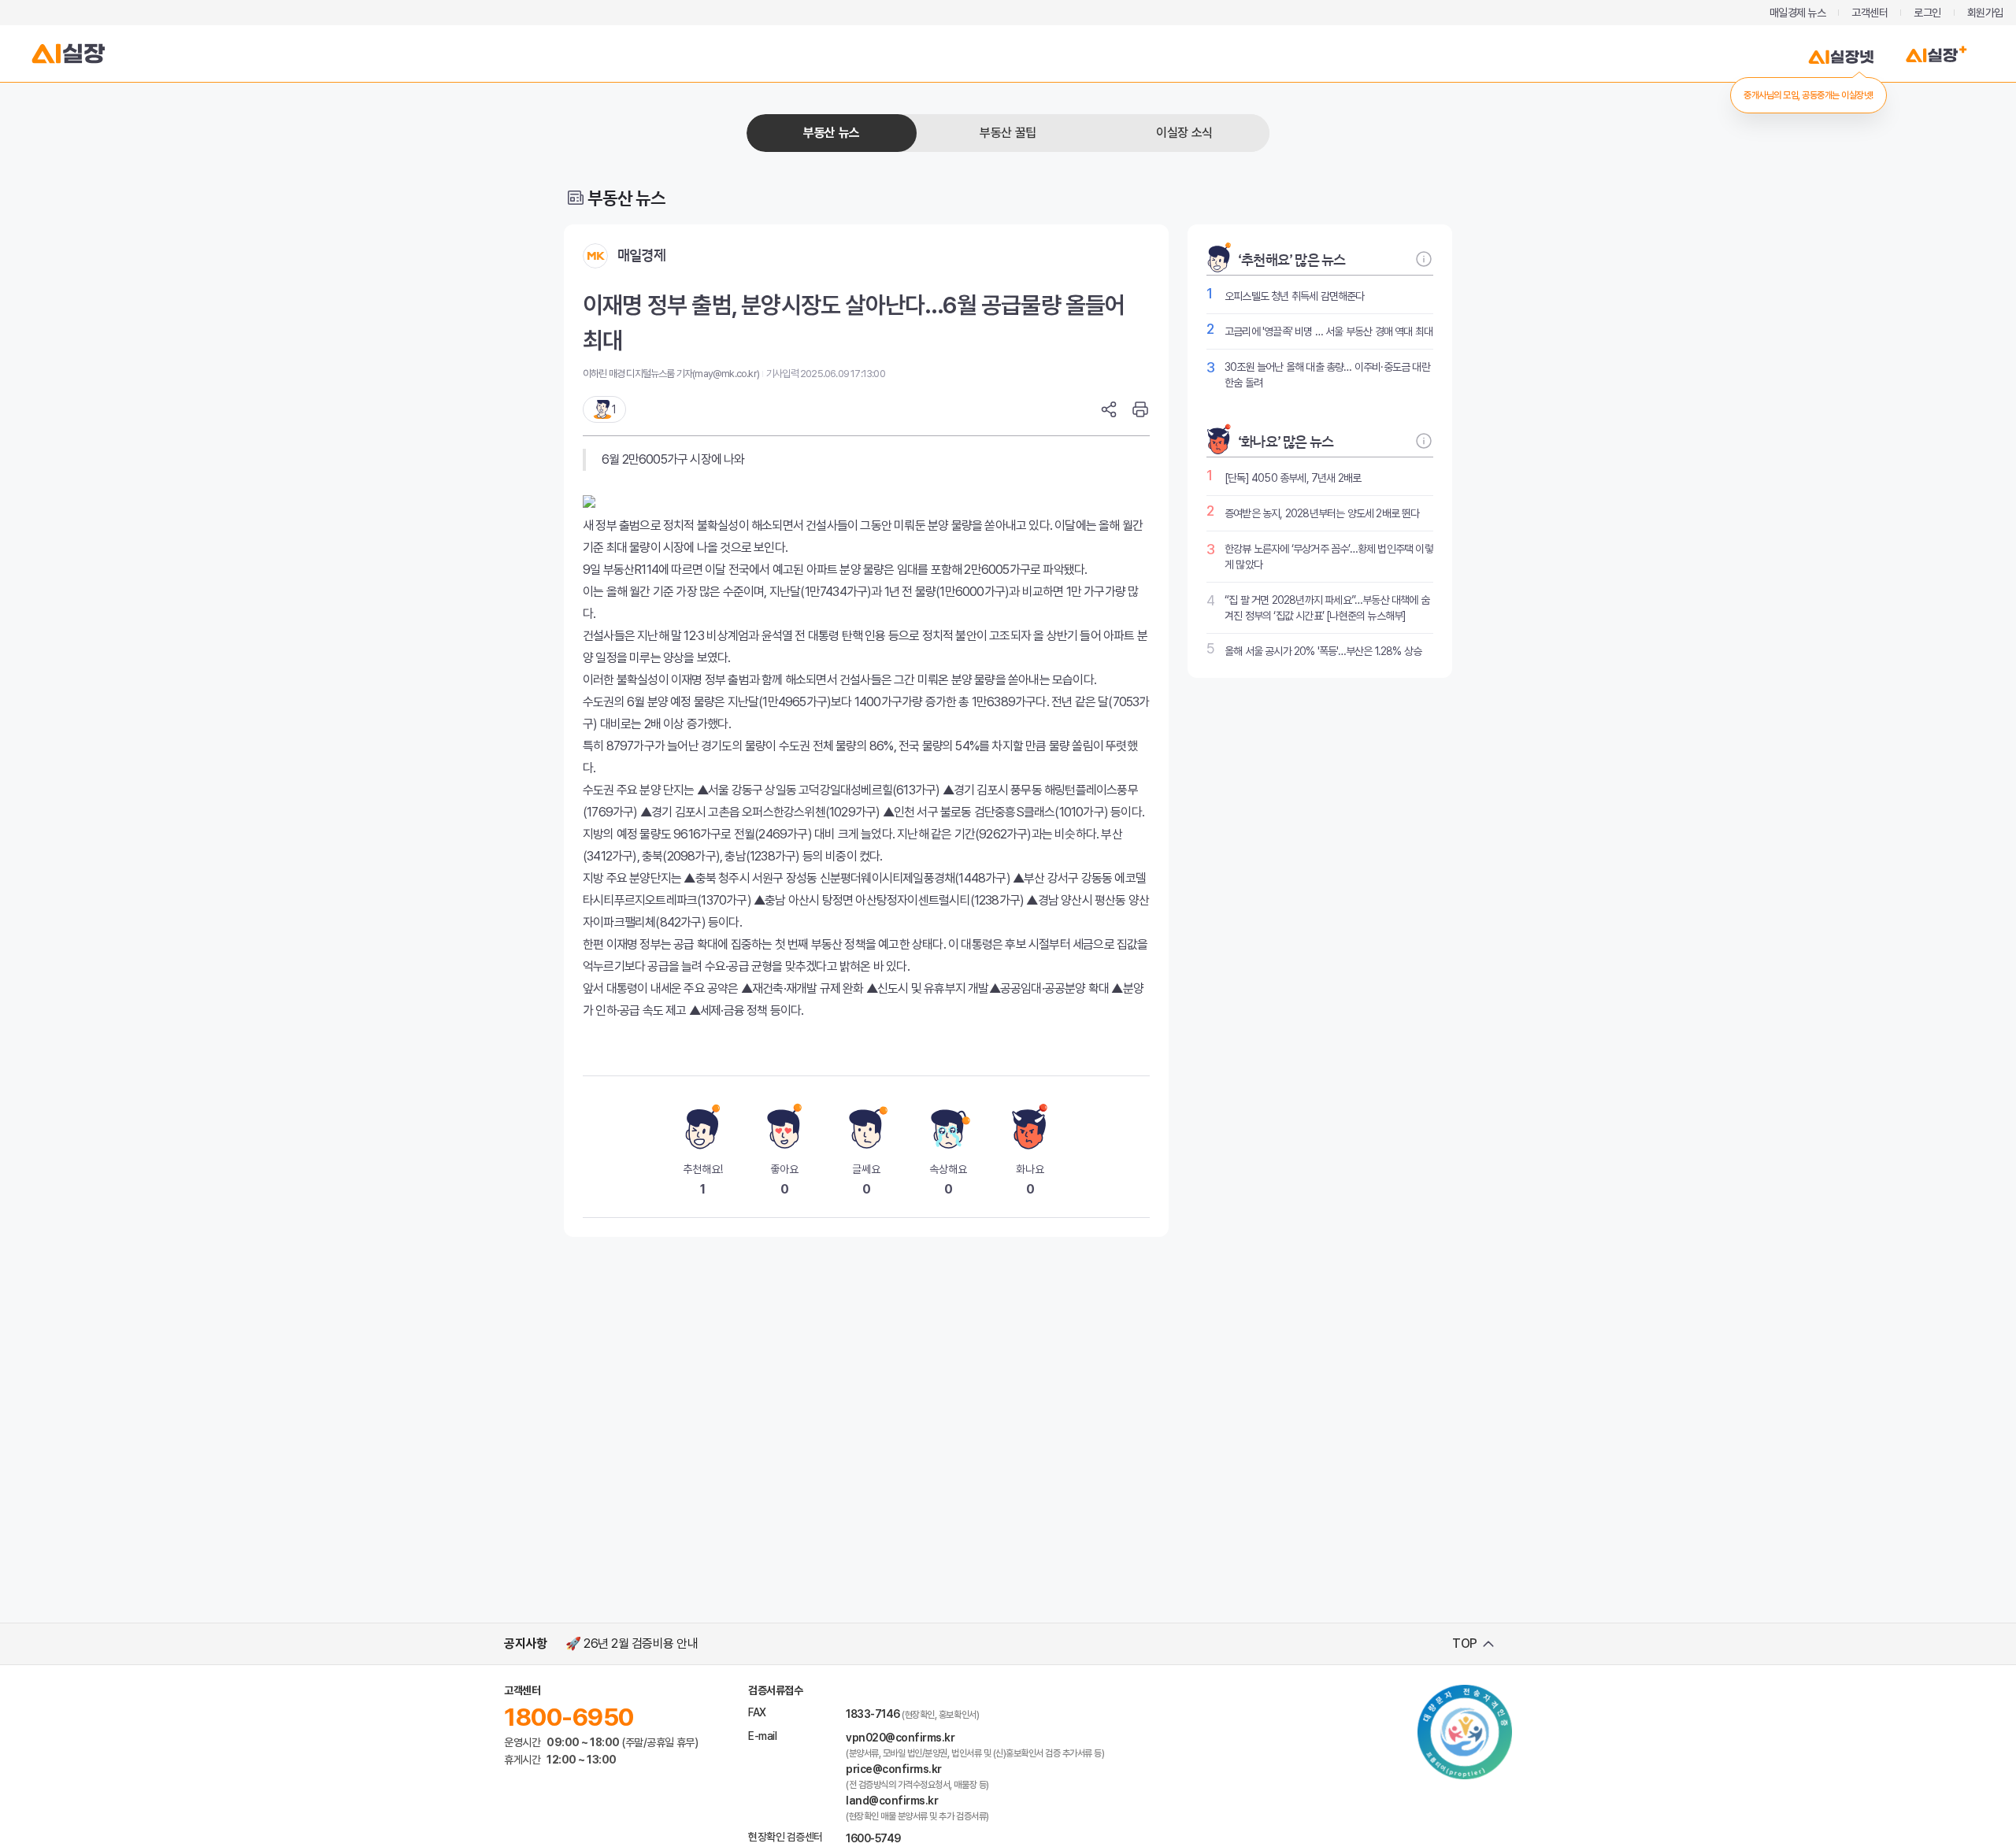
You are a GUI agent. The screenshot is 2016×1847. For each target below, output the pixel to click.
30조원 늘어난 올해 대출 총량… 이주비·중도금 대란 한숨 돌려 (1327, 375)
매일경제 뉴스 (1798, 13)
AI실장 (69, 54)
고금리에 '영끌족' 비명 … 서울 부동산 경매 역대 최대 (1329, 331)
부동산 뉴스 (831, 133)
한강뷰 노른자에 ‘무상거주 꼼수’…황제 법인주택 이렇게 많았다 (1329, 557)
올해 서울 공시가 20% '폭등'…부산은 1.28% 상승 (1323, 651)
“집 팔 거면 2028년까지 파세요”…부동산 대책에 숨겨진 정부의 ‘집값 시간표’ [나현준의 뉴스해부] (1327, 608)
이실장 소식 (1184, 133)
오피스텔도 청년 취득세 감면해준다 (1295, 296)
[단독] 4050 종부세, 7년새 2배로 (1293, 478)
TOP (1465, 1643)
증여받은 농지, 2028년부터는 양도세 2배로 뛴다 (1322, 513)
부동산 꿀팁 (1008, 133)
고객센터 (1870, 13)
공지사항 (525, 1643)
